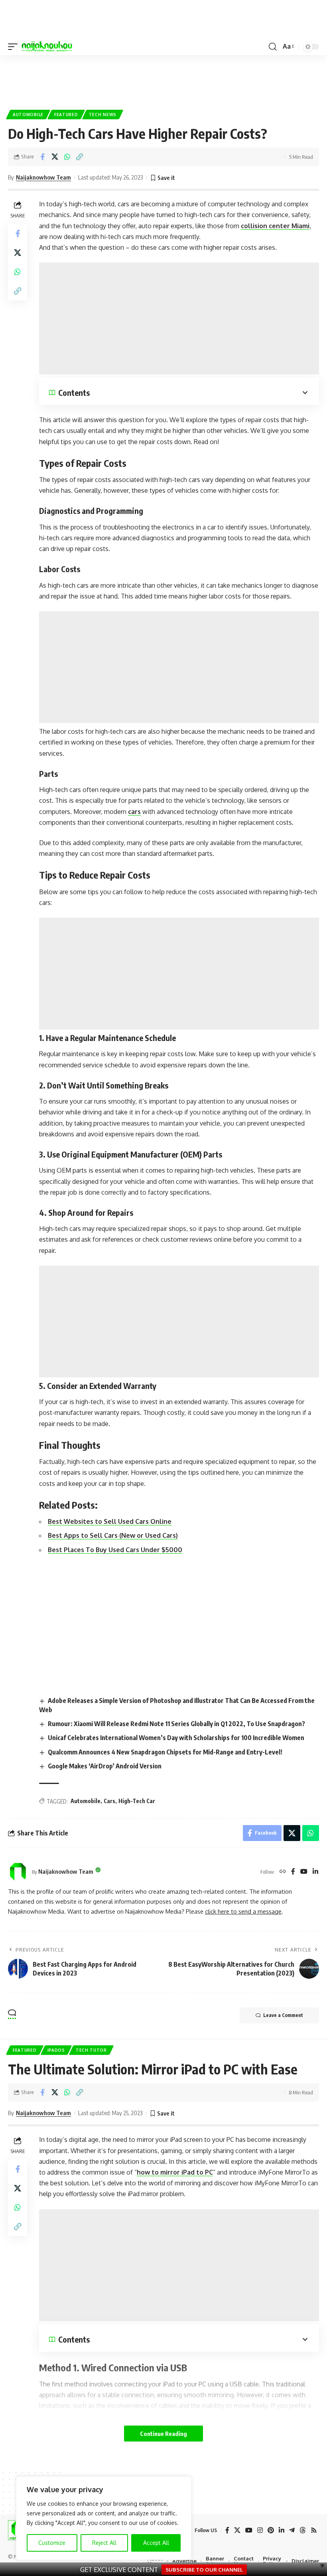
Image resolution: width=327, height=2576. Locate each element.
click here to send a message (243, 1911)
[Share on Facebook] (42, 157)
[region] (104, 2518)
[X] (237, 2530)
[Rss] (314, 2530)
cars (134, 812)
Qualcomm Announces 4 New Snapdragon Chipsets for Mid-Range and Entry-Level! (165, 1752)
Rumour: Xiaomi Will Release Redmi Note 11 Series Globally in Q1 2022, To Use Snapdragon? (176, 1724)
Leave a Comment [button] (283, 2015)
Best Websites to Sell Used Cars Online (110, 1521)
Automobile (28, 115)
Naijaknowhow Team (43, 177)
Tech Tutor (91, 2050)
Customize (52, 2543)
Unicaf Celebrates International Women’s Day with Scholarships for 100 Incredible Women (176, 1738)
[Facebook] (293, 1872)
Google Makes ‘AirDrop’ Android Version (105, 1766)
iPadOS (56, 2050)
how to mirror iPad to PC (175, 2172)
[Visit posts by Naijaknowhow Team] (18, 1872)
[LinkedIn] (315, 1872)
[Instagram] (260, 2530)
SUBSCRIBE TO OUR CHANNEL (204, 2569)
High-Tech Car (137, 1801)
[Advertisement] (179, 318)
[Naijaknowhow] (47, 47)
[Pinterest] (271, 2530)
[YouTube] (304, 1872)
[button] (15, 47)
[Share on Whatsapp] (67, 157)
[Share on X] (55, 157)
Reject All (104, 2543)
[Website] (283, 1872)
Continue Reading (163, 2434)
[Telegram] (292, 2530)
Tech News (103, 115)
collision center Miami (275, 226)
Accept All (156, 2543)
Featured (66, 115)
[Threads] (303, 2530)
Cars (109, 1801)
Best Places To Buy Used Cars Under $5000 (115, 1550)
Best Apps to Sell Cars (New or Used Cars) (113, 1535)
